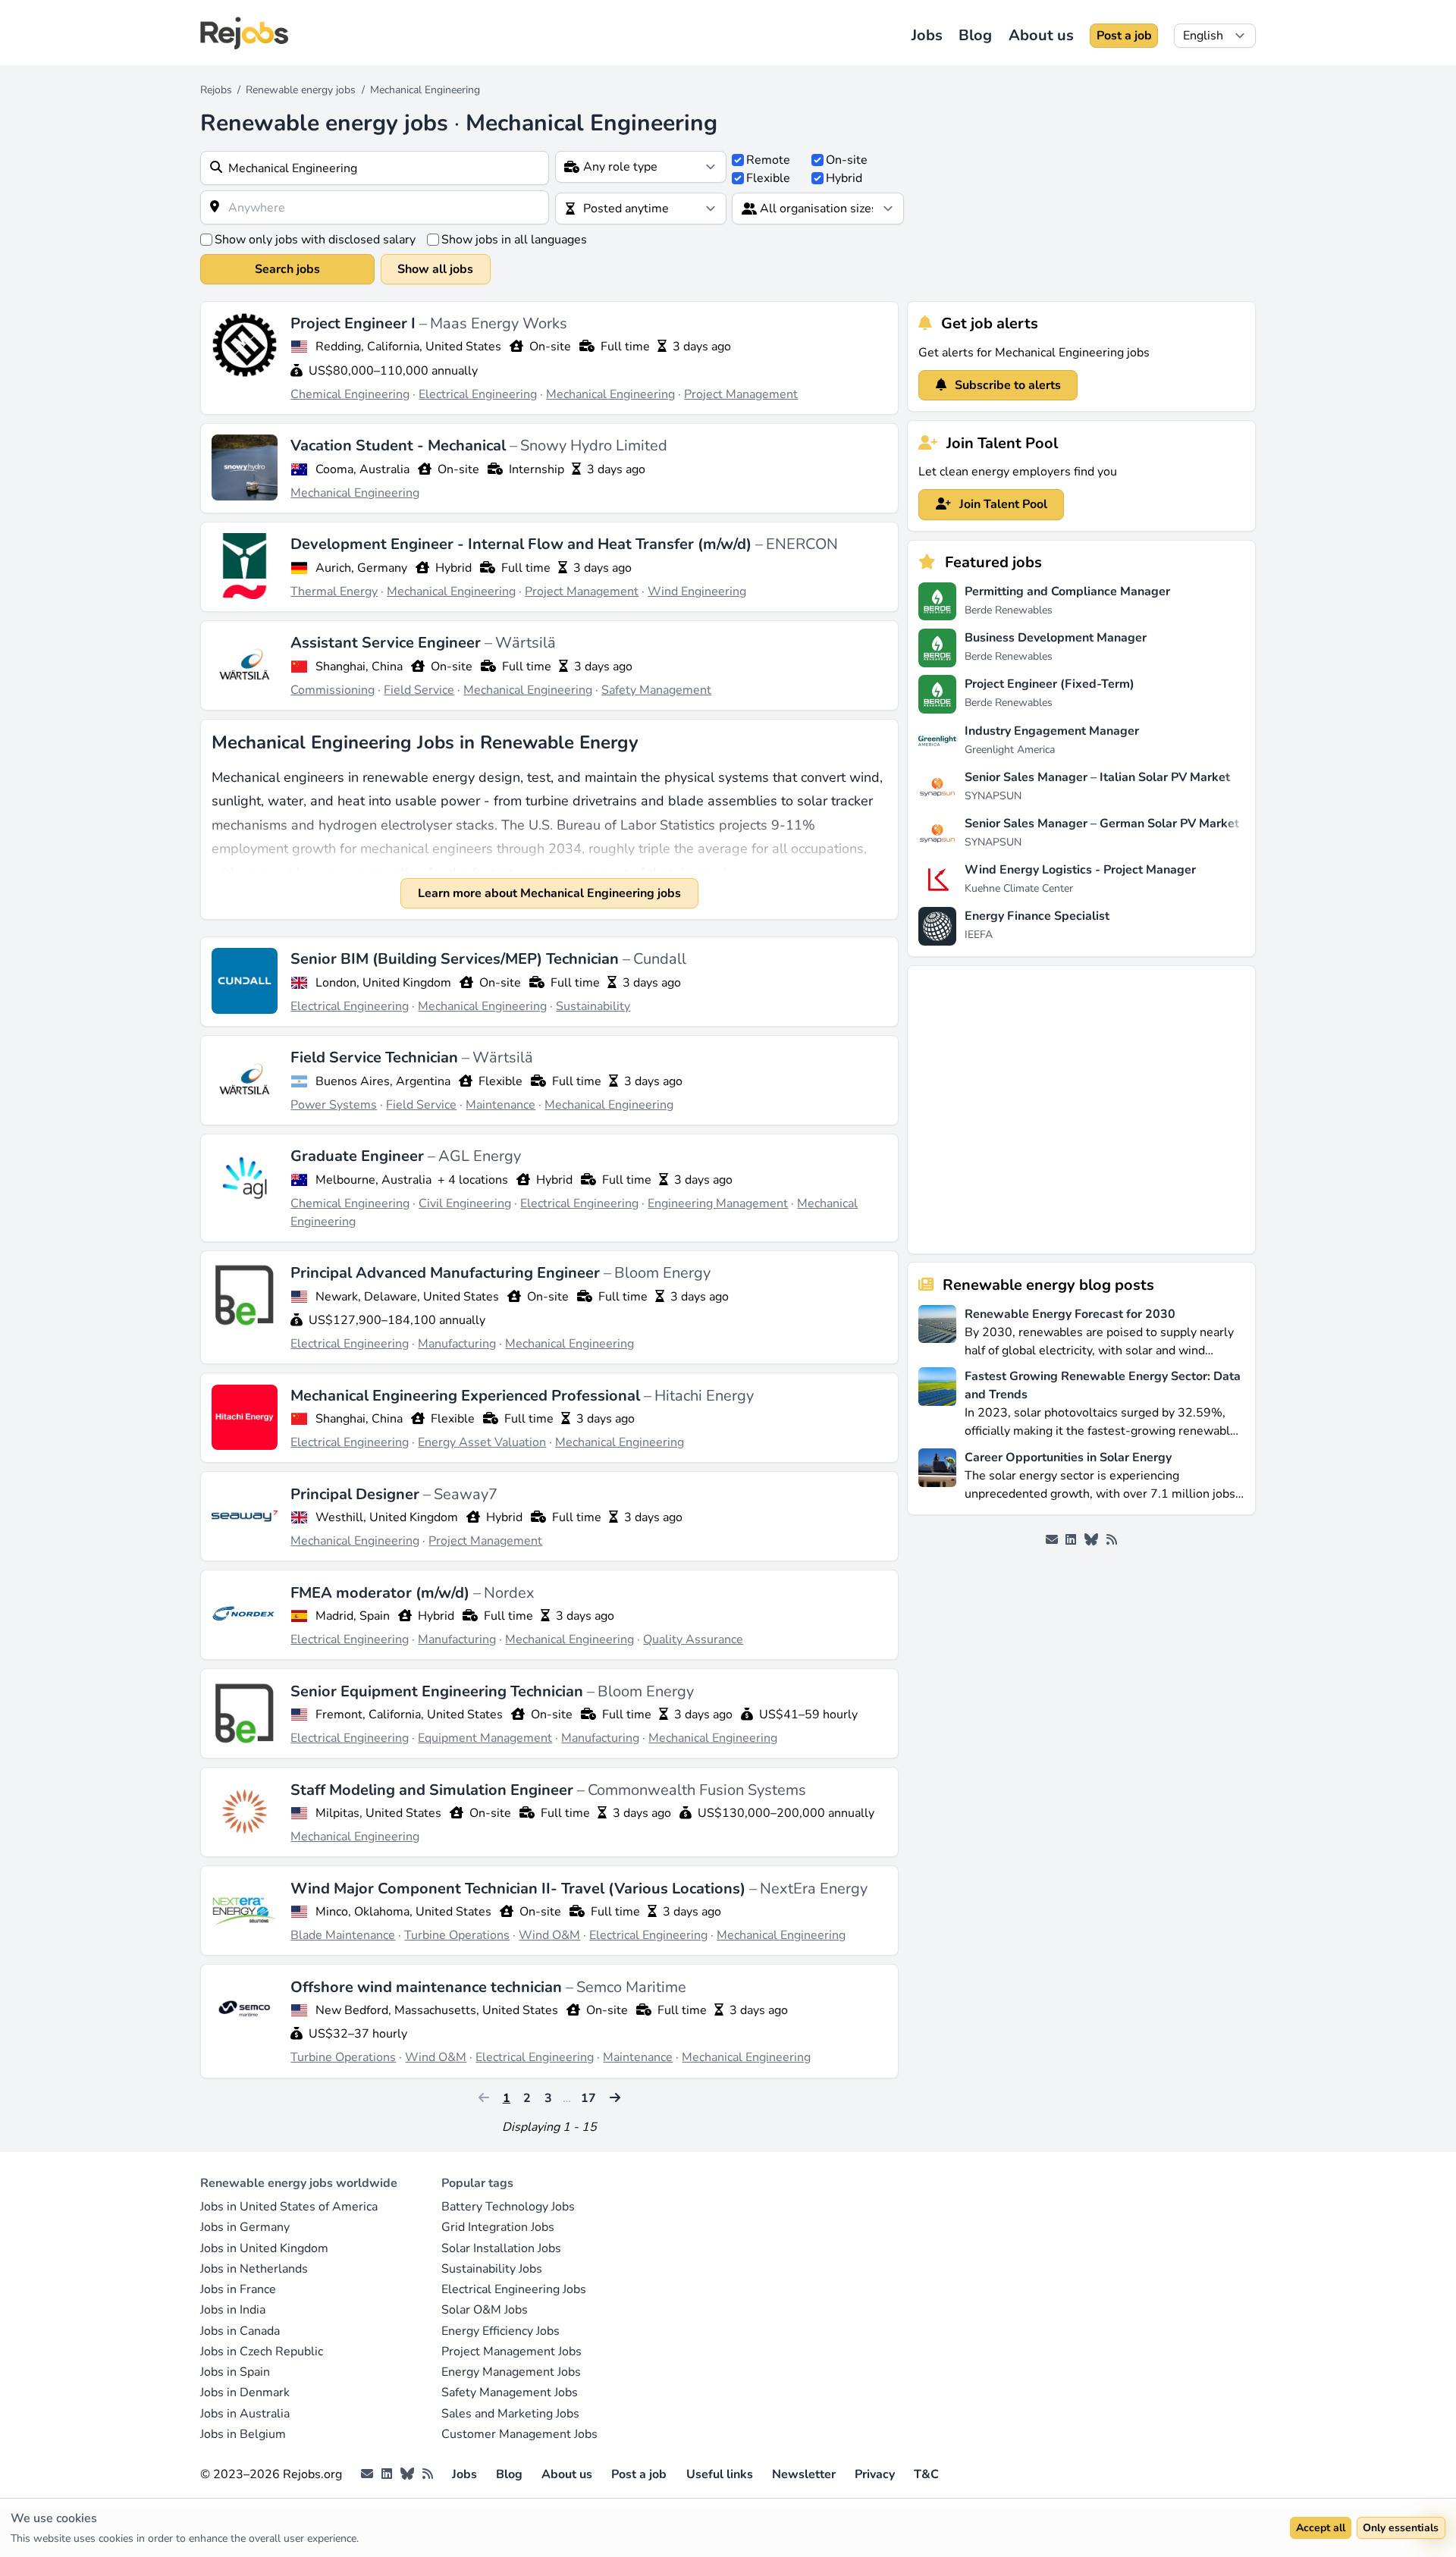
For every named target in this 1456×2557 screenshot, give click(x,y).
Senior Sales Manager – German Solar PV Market (1102, 824)
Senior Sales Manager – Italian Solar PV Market (1097, 777)
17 (588, 2098)
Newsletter (804, 2474)
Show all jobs (435, 269)
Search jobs (287, 269)
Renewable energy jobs (301, 90)
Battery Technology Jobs (508, 2207)
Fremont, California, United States (409, 1715)
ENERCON (802, 544)
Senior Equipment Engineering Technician (439, 1691)
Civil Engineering (465, 1203)
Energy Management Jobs (511, 2372)
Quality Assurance (693, 1639)
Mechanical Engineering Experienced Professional (467, 1396)
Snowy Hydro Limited (594, 446)
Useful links (720, 2474)
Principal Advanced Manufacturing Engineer (447, 1273)
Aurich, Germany (361, 568)
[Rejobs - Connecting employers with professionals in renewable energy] (244, 33)
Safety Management (656, 690)
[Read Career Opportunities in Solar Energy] (937, 1475)
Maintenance (500, 1105)
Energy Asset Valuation (482, 1442)
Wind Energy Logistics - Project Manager (1080, 870)
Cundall (660, 959)
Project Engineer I (355, 323)
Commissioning (333, 690)
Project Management (741, 394)
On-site (847, 160)
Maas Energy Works (499, 323)
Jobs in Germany (245, 2227)
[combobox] (375, 168)
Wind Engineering (697, 591)
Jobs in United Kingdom (264, 2248)
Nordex (509, 1593)
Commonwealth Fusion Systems (697, 1790)
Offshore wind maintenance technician (428, 1987)
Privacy (875, 2474)
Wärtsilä (526, 643)
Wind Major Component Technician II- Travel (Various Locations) (520, 1889)
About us (1041, 35)
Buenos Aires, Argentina (383, 1081)
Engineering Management (718, 1203)
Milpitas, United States (378, 1813)
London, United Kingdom (383, 983)
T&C (926, 2474)
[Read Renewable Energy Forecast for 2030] (937, 1331)
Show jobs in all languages (514, 240)
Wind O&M (549, 1935)
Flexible (768, 178)
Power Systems (334, 1105)
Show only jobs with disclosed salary (315, 240)
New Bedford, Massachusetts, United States (437, 2010)
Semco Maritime (631, 1987)
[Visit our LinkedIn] (1071, 1540)
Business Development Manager (1056, 638)
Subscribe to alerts (1006, 385)
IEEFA (979, 935)
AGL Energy (480, 1156)
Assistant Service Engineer (388, 643)
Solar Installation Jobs (501, 2248)
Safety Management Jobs (510, 2392)
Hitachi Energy (704, 1396)
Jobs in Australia (245, 2414)
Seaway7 (466, 1494)
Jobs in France (238, 2289)
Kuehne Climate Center (1019, 888)
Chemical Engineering (350, 394)
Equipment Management (485, 1738)
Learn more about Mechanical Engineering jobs (549, 893)
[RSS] (1112, 1540)
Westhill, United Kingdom (387, 1517)
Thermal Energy (334, 591)
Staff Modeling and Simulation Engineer (434, 1790)
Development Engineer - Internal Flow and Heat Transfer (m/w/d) (523, 544)
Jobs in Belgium (243, 2434)
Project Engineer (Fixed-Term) (1050, 684)
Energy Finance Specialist (1037, 916)
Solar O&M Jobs (485, 2310)
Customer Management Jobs (519, 2434)
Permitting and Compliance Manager (1067, 591)
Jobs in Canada (240, 2331)
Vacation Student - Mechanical (400, 446)
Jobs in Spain (235, 2372)
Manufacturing (457, 1344)
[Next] (615, 2097)
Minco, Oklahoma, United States (403, 1912)
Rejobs (216, 90)
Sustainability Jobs (492, 2269)
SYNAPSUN (993, 796)
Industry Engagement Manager (1052, 731)
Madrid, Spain (353, 1616)
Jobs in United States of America (289, 2207)
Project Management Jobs (511, 2351)
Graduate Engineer (359, 1156)
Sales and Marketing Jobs (510, 2414)
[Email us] (1052, 1540)
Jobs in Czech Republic (262, 2351)
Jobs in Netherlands (254, 2269)
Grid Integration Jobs (498, 2227)
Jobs (927, 35)
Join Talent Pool (1002, 504)
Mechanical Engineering (610, 394)
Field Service (419, 690)
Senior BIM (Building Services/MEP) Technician (457, 959)
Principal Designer (357, 1494)
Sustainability (593, 1006)
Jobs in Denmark (245, 2392)
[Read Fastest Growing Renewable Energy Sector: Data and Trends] (937, 1402)
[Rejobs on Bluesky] (1091, 1540)
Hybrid (844, 178)
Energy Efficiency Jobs (500, 2331)
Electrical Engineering (478, 394)
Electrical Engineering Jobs (514, 2289)
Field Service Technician (376, 1057)
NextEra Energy (814, 1889)
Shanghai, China (359, 667)
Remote (768, 160)
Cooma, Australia (362, 469)
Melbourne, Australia (373, 1180)
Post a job (1124, 36)
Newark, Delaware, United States (407, 1297)
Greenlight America (1010, 750)
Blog (975, 35)
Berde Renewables (1009, 610)
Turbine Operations (457, 1935)
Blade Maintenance (343, 1935)
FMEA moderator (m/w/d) (382, 1593)
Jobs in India (233, 2310)
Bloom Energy (662, 1273)
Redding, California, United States (408, 347)
